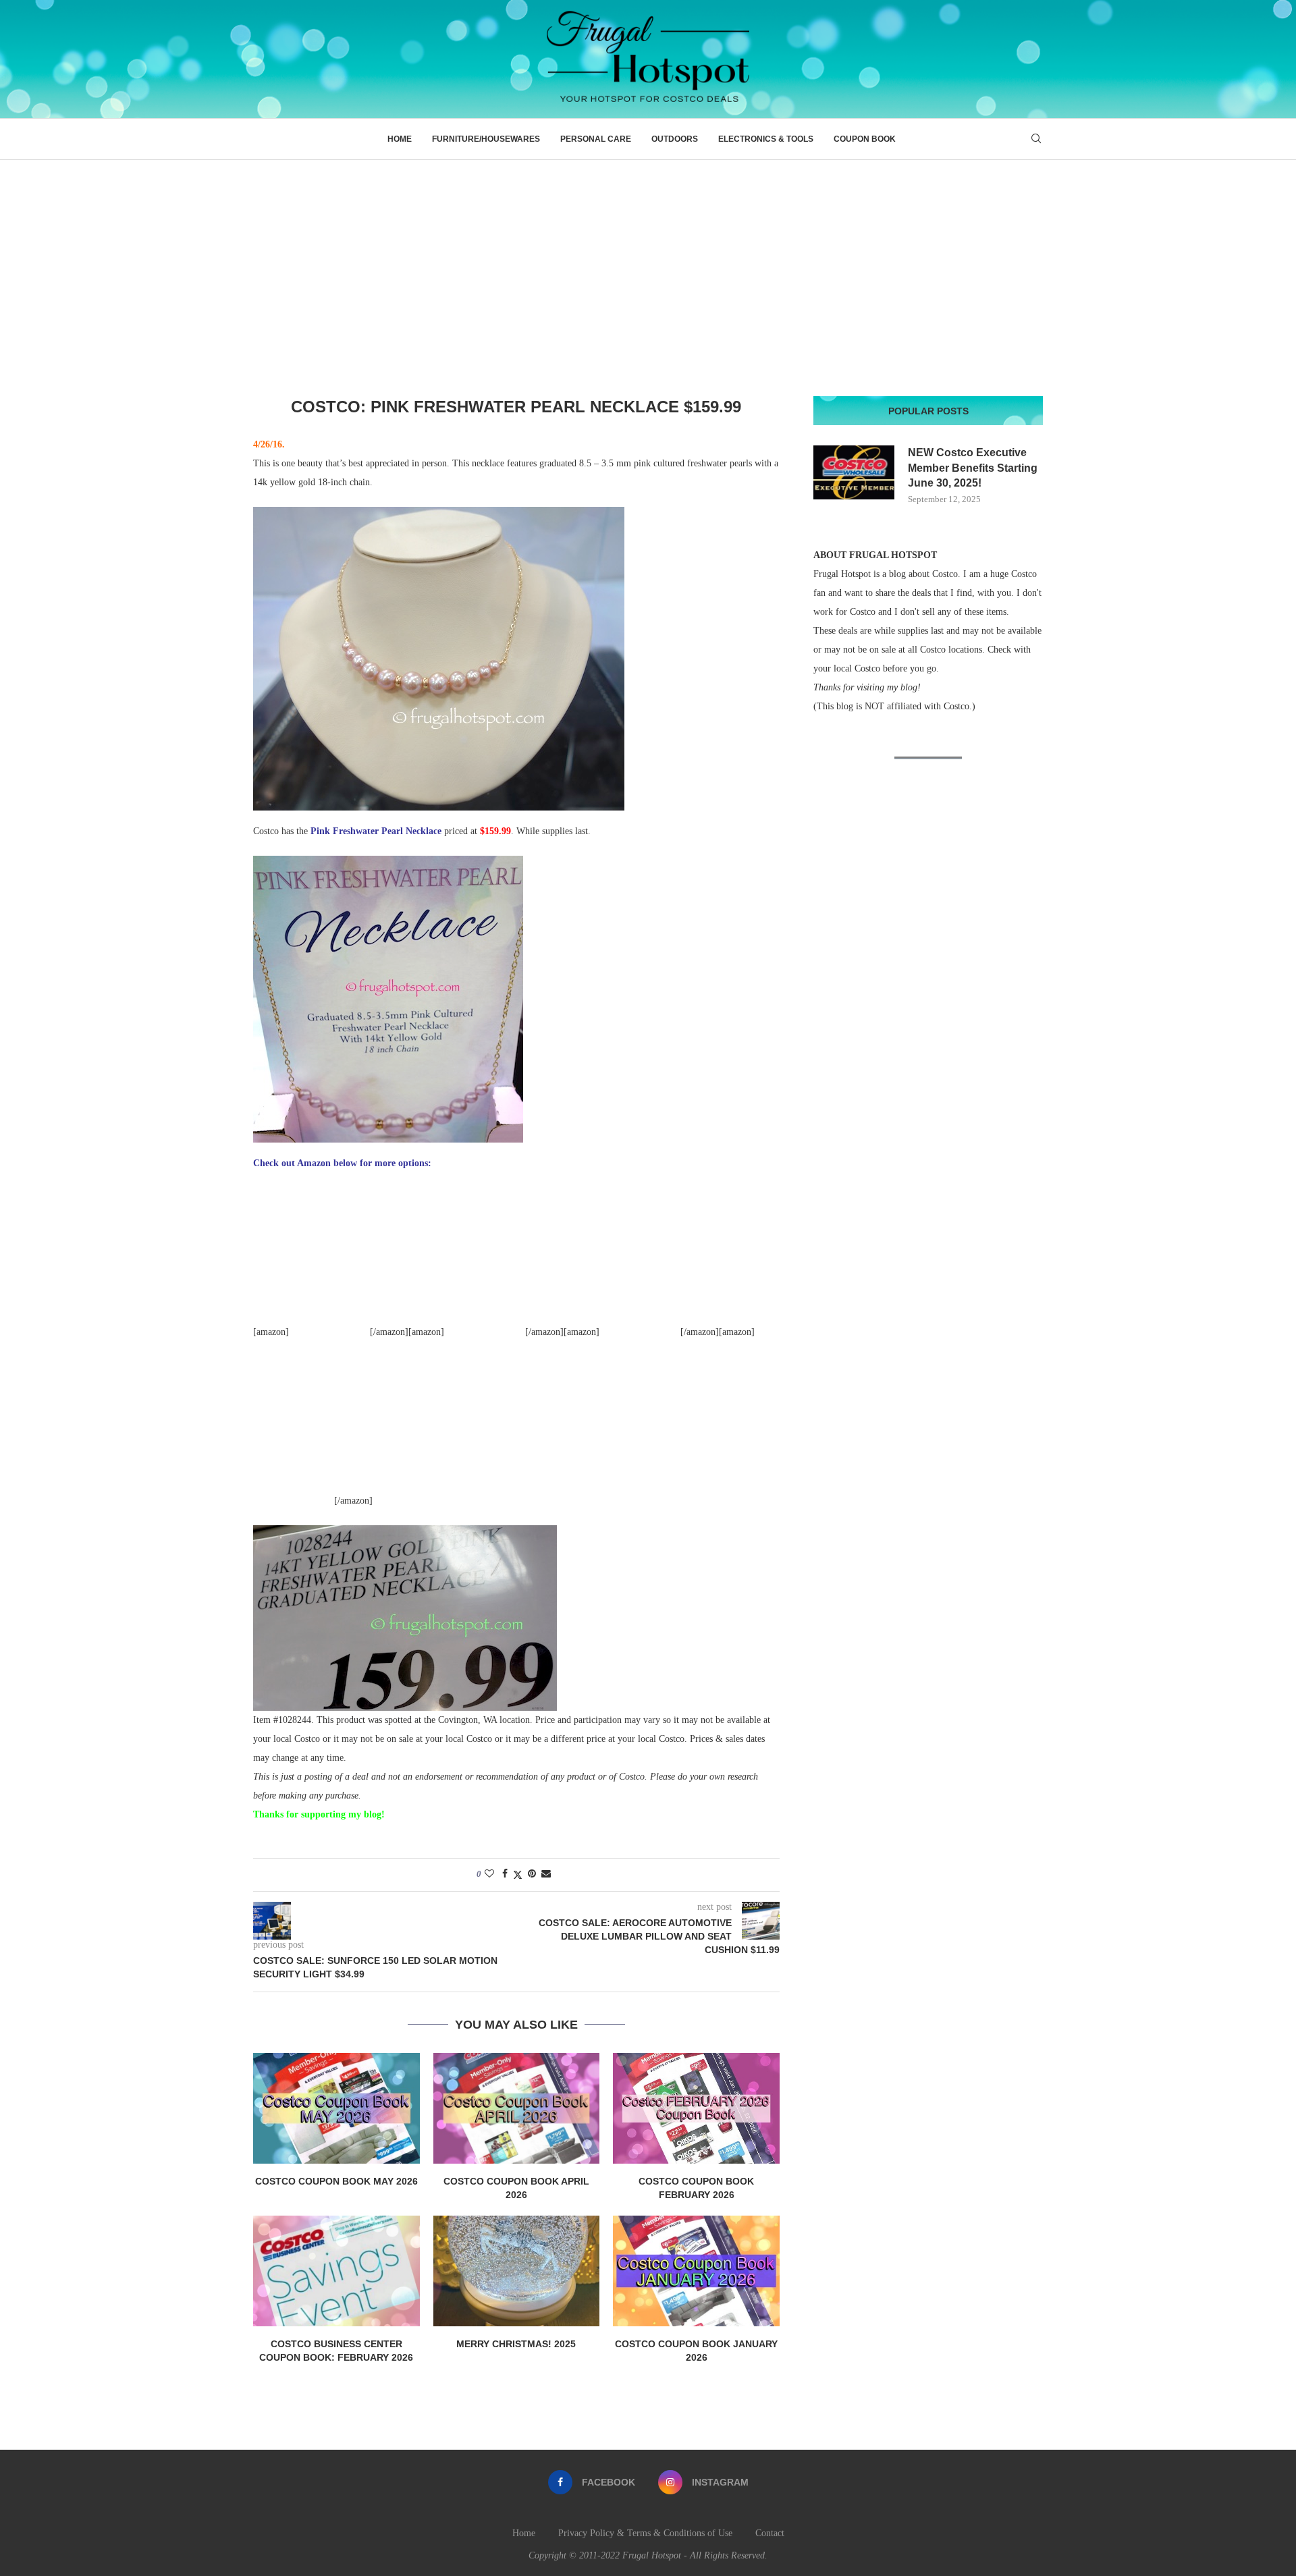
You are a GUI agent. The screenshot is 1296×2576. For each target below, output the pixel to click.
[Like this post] (489, 1874)
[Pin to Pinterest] (532, 1874)
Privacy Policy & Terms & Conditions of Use (645, 2533)
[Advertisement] (648, 261)
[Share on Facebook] (505, 1874)
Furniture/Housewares (486, 139)
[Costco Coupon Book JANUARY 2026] (696, 2271)
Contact (770, 2533)
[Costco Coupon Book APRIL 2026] (517, 2108)
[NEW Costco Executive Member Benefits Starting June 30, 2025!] (854, 472)
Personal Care (596, 139)
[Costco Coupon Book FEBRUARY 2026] (696, 2108)
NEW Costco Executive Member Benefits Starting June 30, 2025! (973, 468)
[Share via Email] (546, 1874)
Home (400, 139)
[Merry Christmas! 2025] (517, 2271)
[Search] (1036, 139)
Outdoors (675, 139)
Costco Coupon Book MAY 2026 (336, 2181)
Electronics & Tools (766, 139)
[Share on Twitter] (518, 1875)
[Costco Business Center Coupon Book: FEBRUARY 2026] (336, 2271)
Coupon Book (865, 139)
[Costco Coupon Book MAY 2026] (336, 2108)
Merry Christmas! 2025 (516, 2344)
